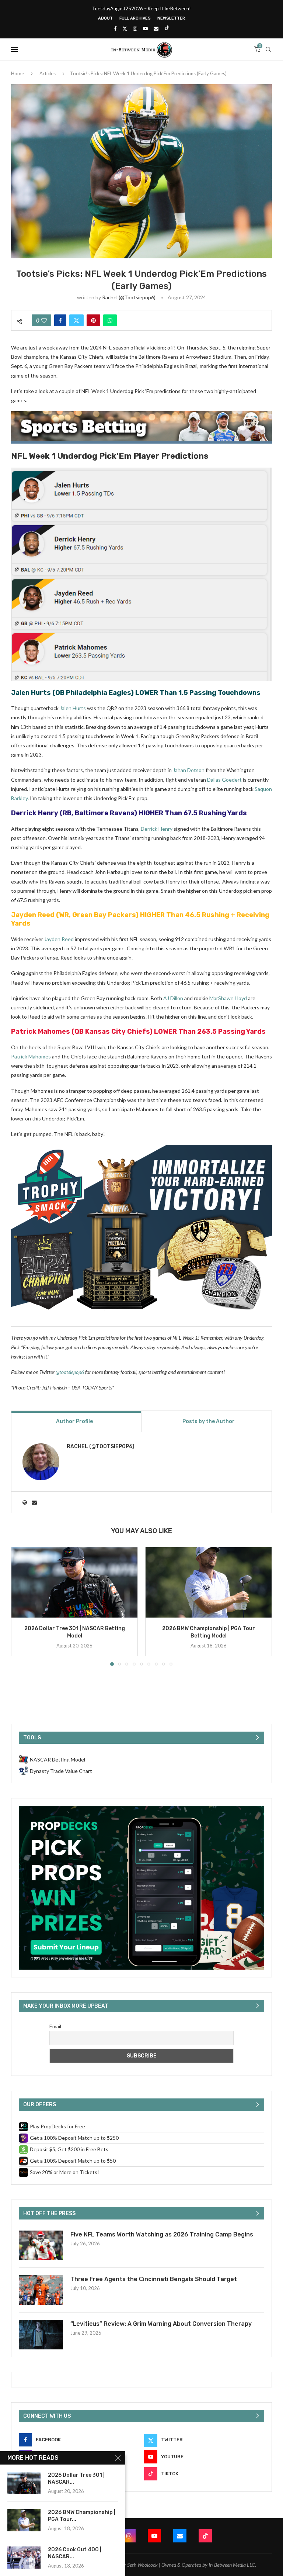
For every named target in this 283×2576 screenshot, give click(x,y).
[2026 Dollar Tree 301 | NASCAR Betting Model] (74, 1583)
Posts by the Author (209, 1421)
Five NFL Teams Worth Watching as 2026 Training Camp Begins (162, 2234)
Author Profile (74, 1421)
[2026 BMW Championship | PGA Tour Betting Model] (209, 1583)
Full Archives (135, 18)
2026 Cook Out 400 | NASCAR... (75, 2553)
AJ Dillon (173, 998)
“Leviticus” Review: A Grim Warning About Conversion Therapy (161, 2324)
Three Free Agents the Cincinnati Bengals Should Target (154, 2279)
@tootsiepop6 (70, 1372)
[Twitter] (125, 28)
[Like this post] (44, 320)
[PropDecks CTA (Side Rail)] (141, 1809)
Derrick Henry (35, 813)
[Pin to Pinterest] (93, 320)
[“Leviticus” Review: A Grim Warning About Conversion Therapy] (41, 2335)
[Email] (156, 28)
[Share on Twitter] (76, 320)
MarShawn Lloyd (228, 998)
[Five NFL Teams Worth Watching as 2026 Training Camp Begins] (41, 2245)
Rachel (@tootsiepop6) (129, 297)
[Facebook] (115, 28)
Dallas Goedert (224, 780)
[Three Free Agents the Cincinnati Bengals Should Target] (41, 2290)
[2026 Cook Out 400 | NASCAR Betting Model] (24, 2558)
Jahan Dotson (189, 770)
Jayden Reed (33, 915)
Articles (48, 73)
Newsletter (171, 18)
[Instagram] (135, 28)
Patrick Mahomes (41, 1032)
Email (55, 2026)
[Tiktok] (167, 28)
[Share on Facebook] (60, 320)
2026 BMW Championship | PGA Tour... (82, 2516)
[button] (21, 1606)
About (105, 18)
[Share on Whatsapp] (110, 320)
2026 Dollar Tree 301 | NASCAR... (76, 2479)
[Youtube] (145, 28)
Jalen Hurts (31, 693)
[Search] (268, 49)
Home (18, 73)
